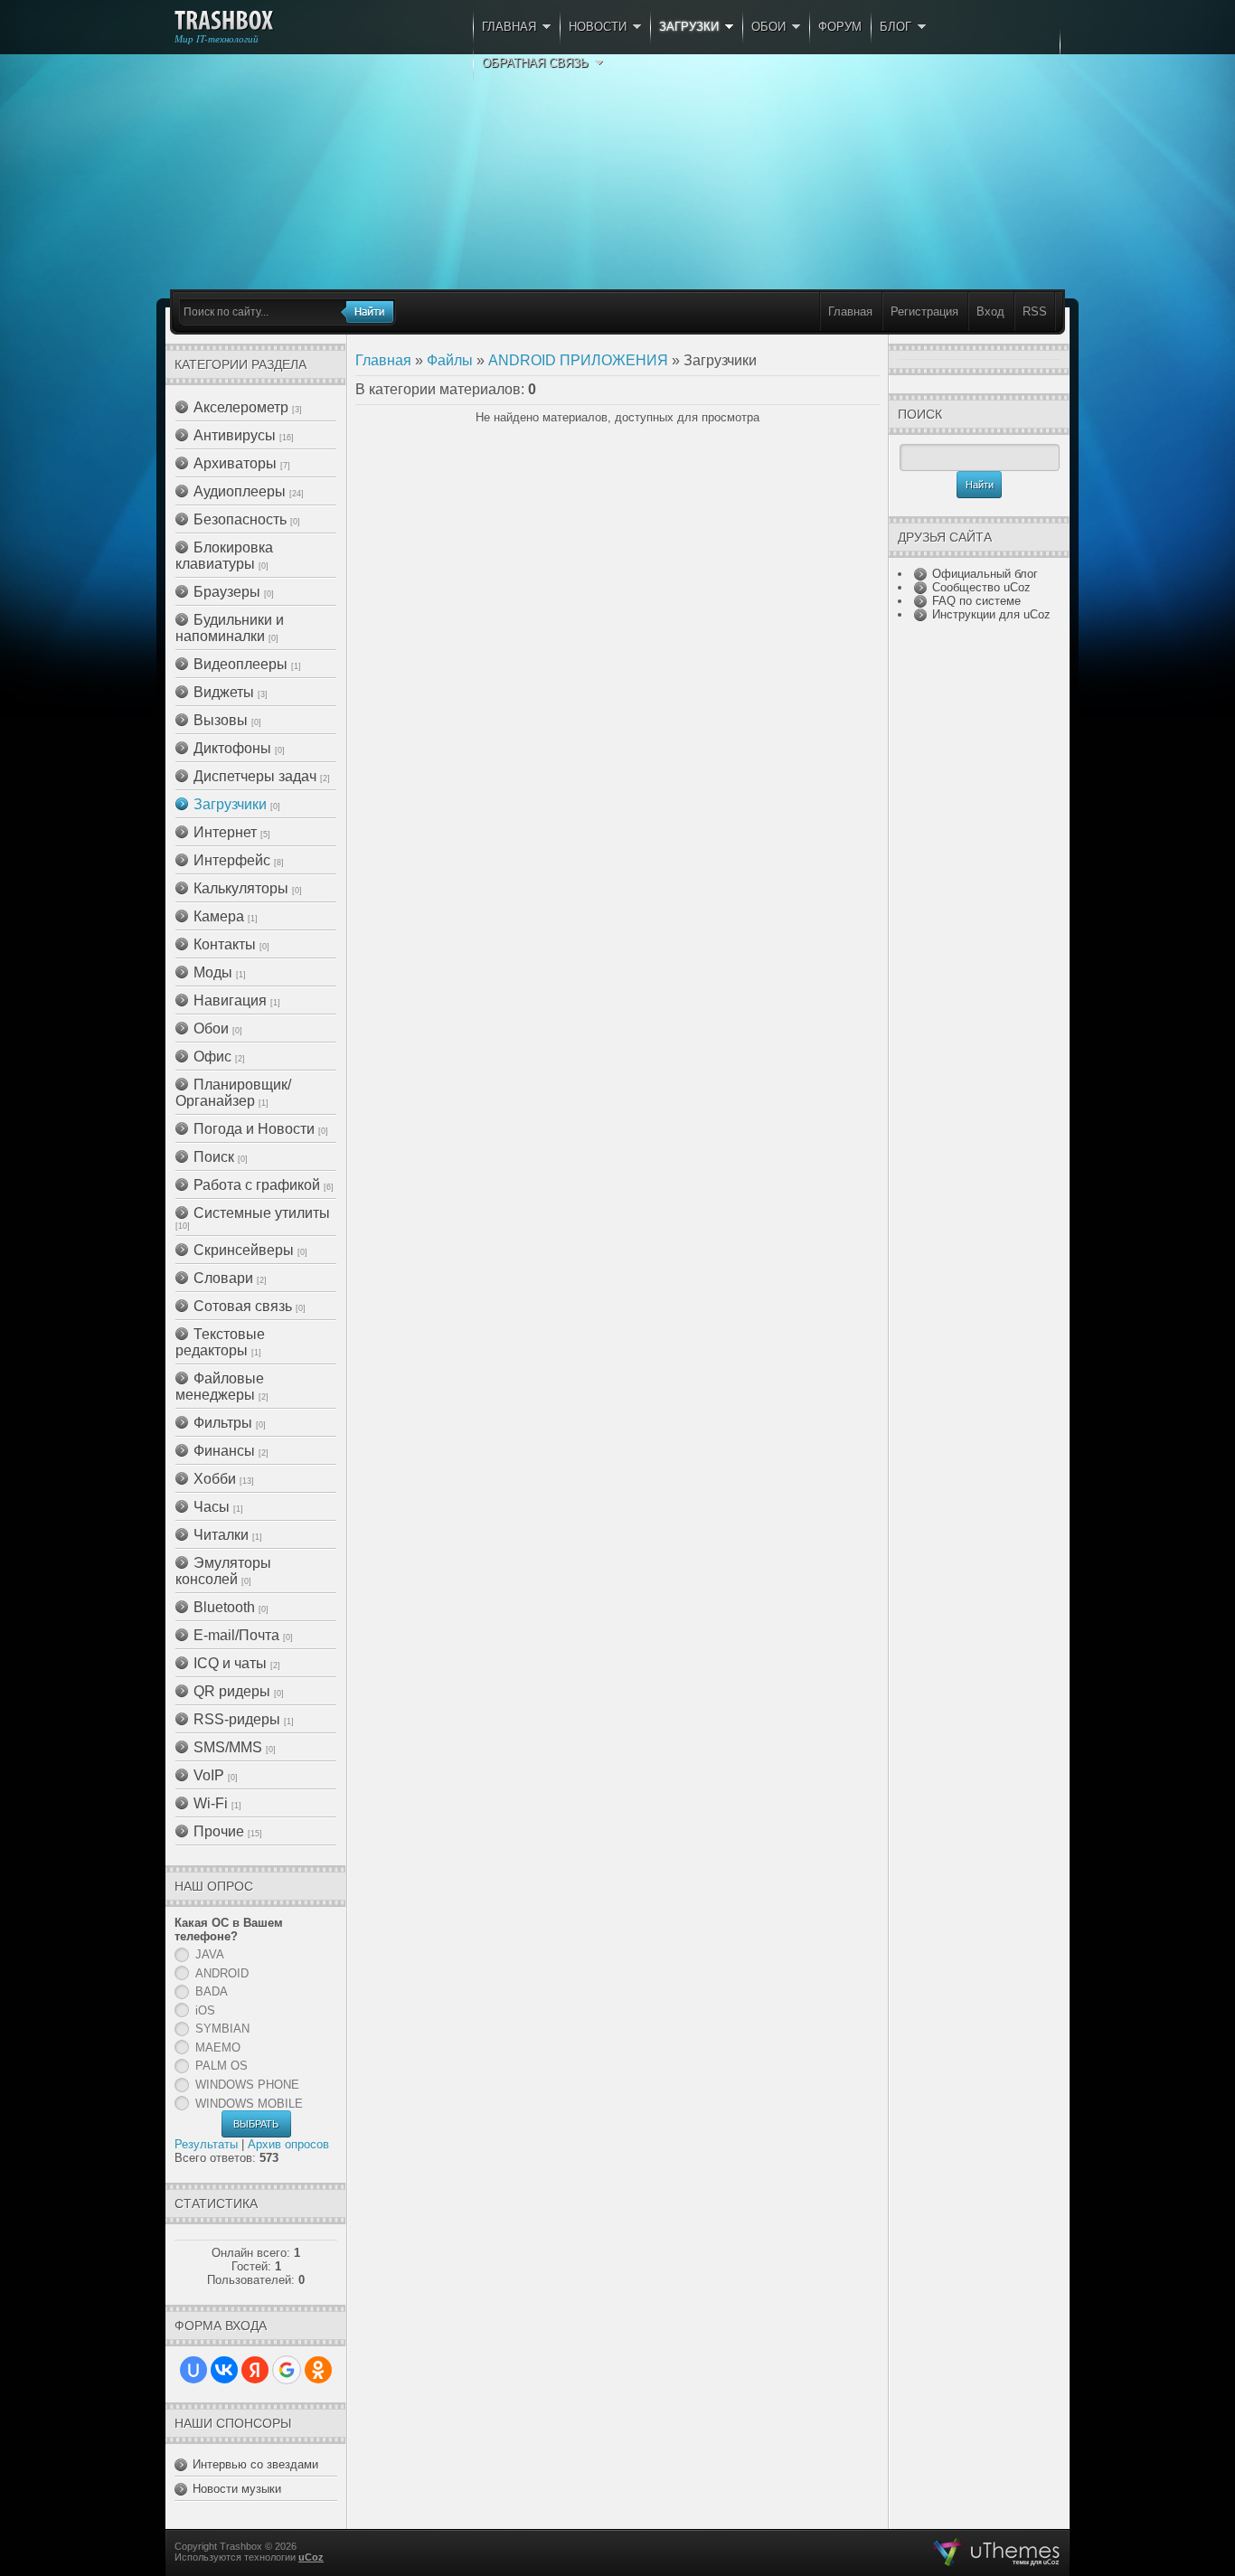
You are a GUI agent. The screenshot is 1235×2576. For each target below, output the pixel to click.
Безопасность (240, 519)
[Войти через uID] (193, 2370)
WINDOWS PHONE (247, 2085)
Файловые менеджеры (220, 1387)
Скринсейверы (244, 1250)
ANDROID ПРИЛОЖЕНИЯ (578, 360)
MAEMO (218, 2048)
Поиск (214, 1157)
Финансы (224, 1451)
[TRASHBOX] (224, 21)
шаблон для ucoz (997, 2552)
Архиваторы (235, 463)
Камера (219, 916)
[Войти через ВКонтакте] (224, 2370)
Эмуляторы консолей (223, 1571)
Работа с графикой (257, 1185)
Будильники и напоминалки (230, 628)
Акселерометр (241, 407)
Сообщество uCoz (981, 587)
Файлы (450, 360)
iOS (205, 2010)
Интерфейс (232, 860)
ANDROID (222, 1973)
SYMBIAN (222, 2029)
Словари (223, 1278)
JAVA (210, 1954)
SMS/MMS (228, 1747)
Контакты (225, 944)
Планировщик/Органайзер (233, 1093)
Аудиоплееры (240, 491)
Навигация (230, 1000)
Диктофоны (232, 748)
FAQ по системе (976, 601)
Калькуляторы (241, 888)
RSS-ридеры (237, 1719)
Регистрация (924, 311)
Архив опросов (288, 2144)
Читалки (221, 1535)
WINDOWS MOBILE (249, 2104)
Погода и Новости (254, 1129)
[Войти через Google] (287, 2370)
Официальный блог (985, 574)
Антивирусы (235, 435)
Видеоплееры (240, 664)
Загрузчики (230, 804)
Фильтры (223, 1423)
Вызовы (221, 720)
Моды (213, 972)
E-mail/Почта (236, 1635)
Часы (212, 1507)
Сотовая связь (243, 1306)
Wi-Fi (211, 1803)
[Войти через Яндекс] (255, 2370)
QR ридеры (232, 1691)
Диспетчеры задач (255, 776)
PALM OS (222, 2066)
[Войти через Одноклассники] (318, 2370)
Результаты (206, 2144)
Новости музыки (237, 2489)
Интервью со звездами (255, 2464)
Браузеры (227, 592)
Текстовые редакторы (220, 1342)
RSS (1035, 311)
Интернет (225, 832)
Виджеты (224, 692)
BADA (212, 1991)
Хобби (215, 1479)
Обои (211, 1029)
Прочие (219, 1831)
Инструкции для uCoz (991, 614)
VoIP (209, 1775)
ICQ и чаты (230, 1663)
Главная (850, 311)
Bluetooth (224, 1607)
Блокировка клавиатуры (224, 556)
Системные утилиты (262, 1213)
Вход (990, 311)
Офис (212, 1057)
